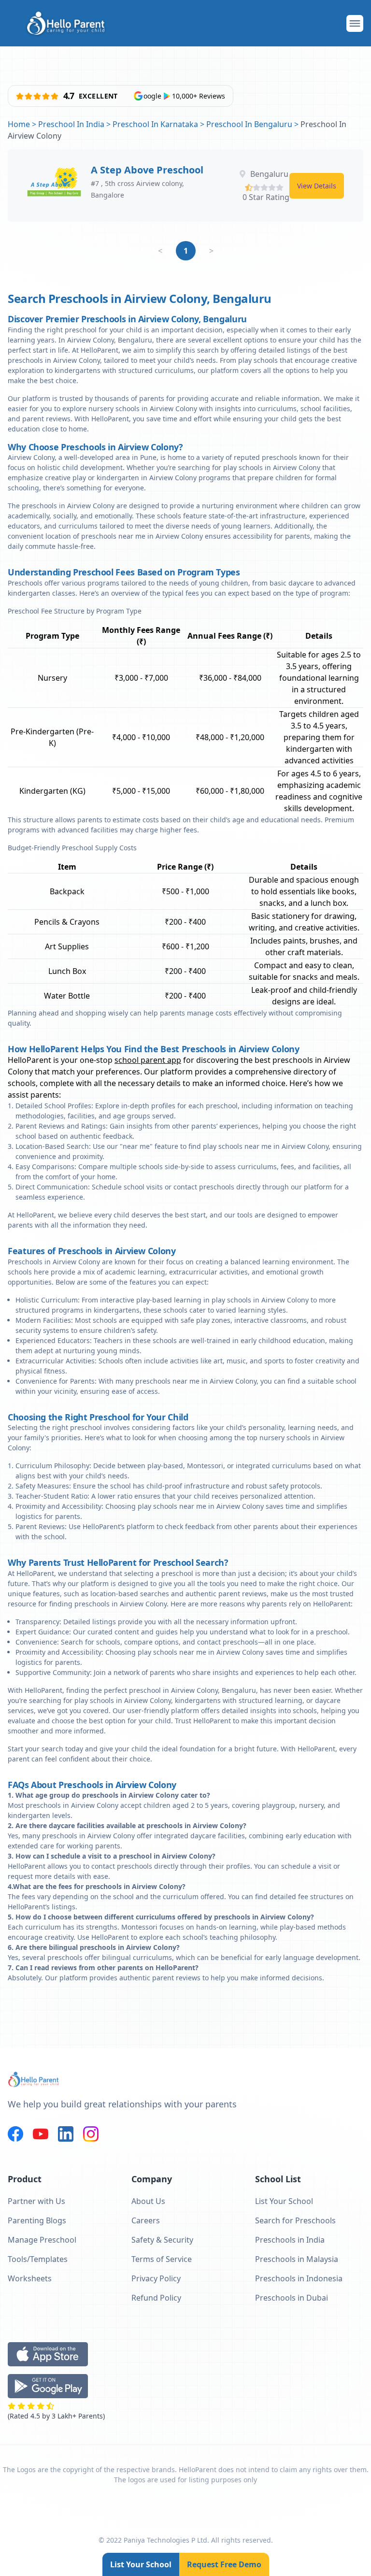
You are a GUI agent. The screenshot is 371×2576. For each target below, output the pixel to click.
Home (19, 124)
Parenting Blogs (37, 2220)
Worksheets (30, 2278)
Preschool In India (71, 124)
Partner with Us (36, 2201)
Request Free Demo (224, 2564)
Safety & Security (162, 2240)
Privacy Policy (156, 2278)
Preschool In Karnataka (155, 124)
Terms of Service (162, 2259)
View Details (317, 186)
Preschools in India (290, 2240)
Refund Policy (156, 2298)
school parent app (148, 1060)
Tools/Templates (38, 2259)
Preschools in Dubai (292, 2298)
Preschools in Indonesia (299, 2278)
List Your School (141, 2564)
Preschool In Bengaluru (249, 124)
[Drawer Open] (355, 23)
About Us (148, 2201)
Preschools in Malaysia (297, 2259)
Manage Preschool (42, 2240)
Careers (146, 2220)
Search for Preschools (295, 2220)
